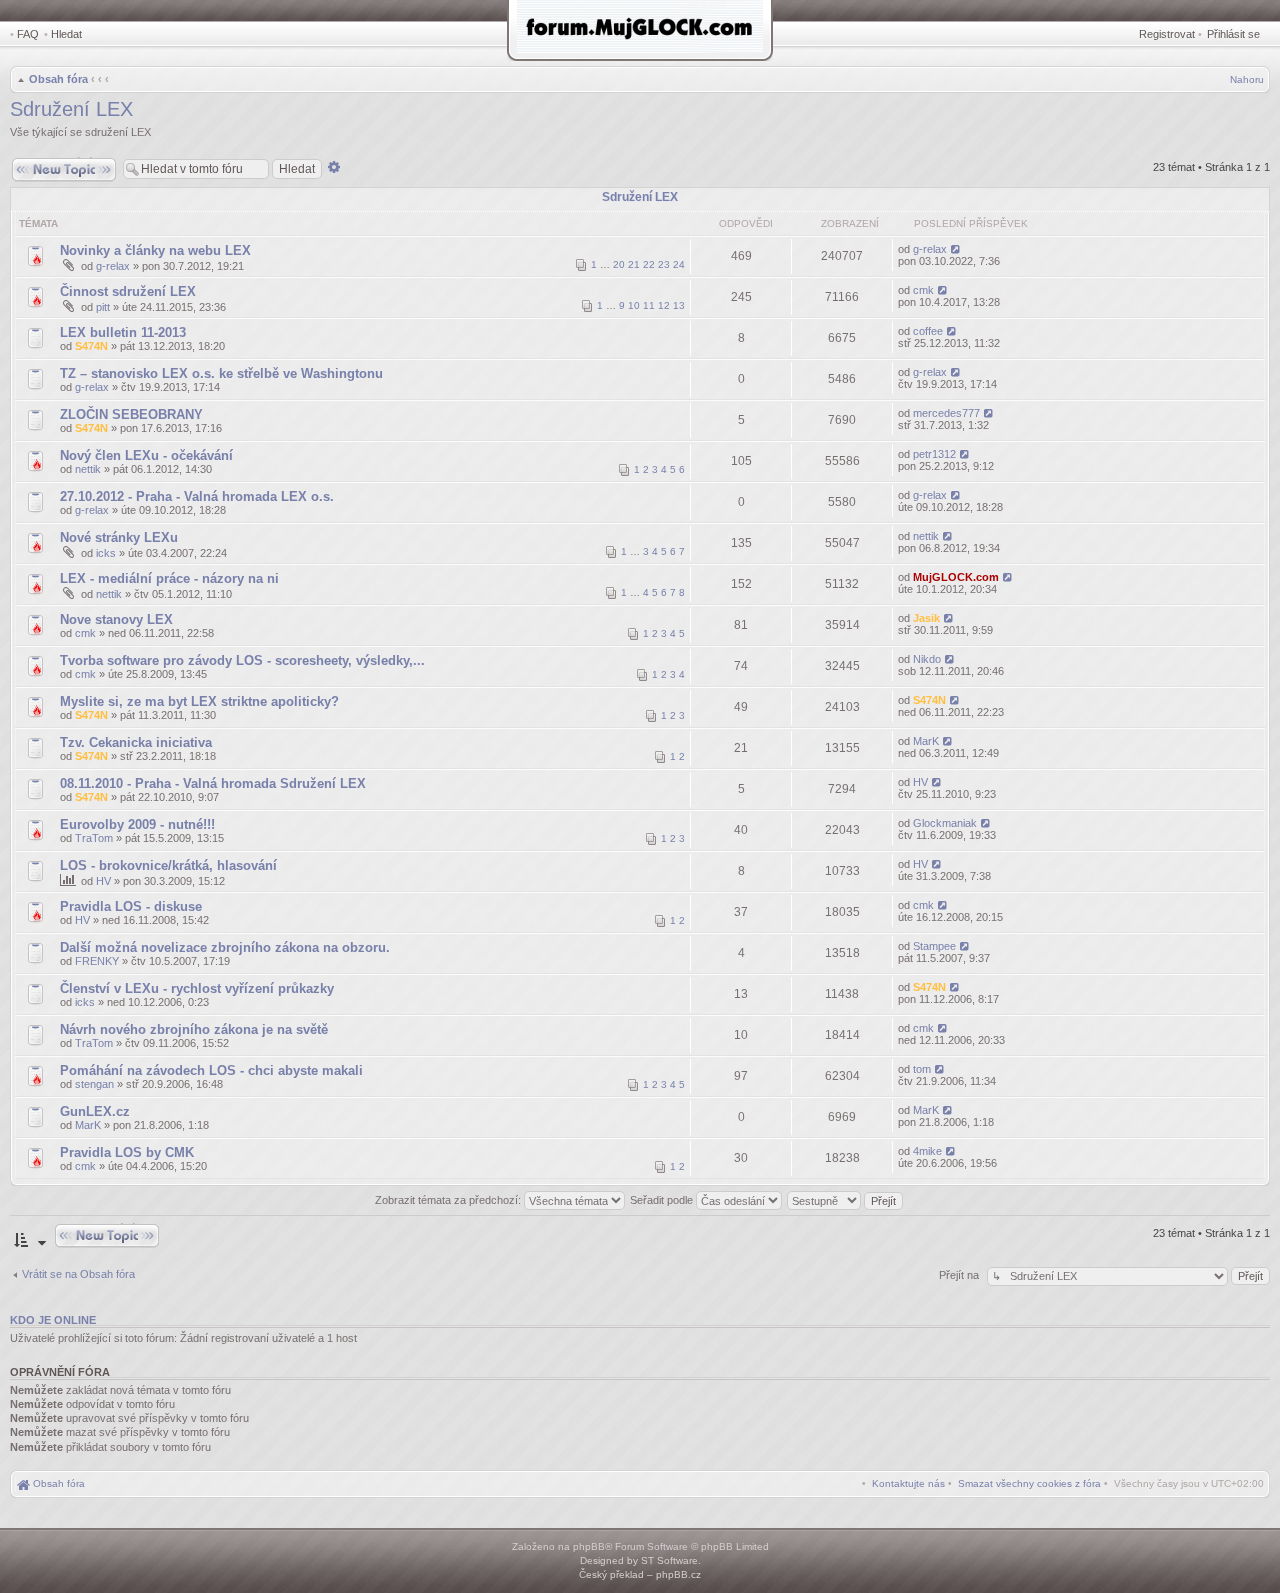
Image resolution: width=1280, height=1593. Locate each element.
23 (664, 264)
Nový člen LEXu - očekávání (146, 455)
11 (649, 305)
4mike (927, 1151)
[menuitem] (1029, 1483)
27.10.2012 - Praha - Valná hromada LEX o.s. (197, 496)
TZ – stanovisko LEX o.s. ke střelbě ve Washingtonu (221, 373)
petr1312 (934, 454)
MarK (926, 741)
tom (922, 1069)
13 (679, 305)
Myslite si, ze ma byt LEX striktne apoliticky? (199, 701)
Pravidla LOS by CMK (127, 1152)
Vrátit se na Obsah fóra (78, 1274)
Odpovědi (746, 223)
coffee (928, 331)
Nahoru (1247, 79)
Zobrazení (850, 223)
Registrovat (1167, 34)
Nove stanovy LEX (116, 619)
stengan (94, 1084)
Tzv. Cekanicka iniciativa (136, 742)
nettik (88, 469)
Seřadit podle (663, 1200)
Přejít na (960, 1275)
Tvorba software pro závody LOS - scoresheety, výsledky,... (242, 660)
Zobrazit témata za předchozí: (449, 1200)
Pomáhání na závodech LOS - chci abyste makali (211, 1070)
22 (649, 264)
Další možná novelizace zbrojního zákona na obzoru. (225, 947)
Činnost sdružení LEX (128, 291)
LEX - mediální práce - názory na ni (169, 578)
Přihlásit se (1233, 34)
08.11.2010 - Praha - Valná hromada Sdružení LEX (213, 783)
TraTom (94, 838)
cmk (923, 290)
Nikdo (927, 659)
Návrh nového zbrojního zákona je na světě (194, 1029)
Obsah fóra (58, 79)
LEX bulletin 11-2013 (123, 332)
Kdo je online (53, 1320)
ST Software (669, 1560)
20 (619, 264)
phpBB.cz (678, 1574)
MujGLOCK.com (956, 577)
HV (920, 782)
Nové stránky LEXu (119, 537)
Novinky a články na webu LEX (155, 250)
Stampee (934, 946)
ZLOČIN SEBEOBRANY (131, 414)
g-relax (113, 266)
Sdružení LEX (71, 109)
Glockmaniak (945, 823)
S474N (91, 346)
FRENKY (97, 961)
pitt (103, 307)
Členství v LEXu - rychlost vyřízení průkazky (197, 988)
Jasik (926, 618)
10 (634, 305)
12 (664, 305)
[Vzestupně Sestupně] (846, 1200)
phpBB (589, 1546)
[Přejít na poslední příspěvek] (956, 249)
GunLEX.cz (95, 1111)
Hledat (66, 34)
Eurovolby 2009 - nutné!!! (137, 824)
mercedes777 (946, 413)
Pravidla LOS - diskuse (131, 906)
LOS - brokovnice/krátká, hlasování (168, 865)
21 (634, 264)
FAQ (28, 34)
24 (679, 264)
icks (106, 553)
